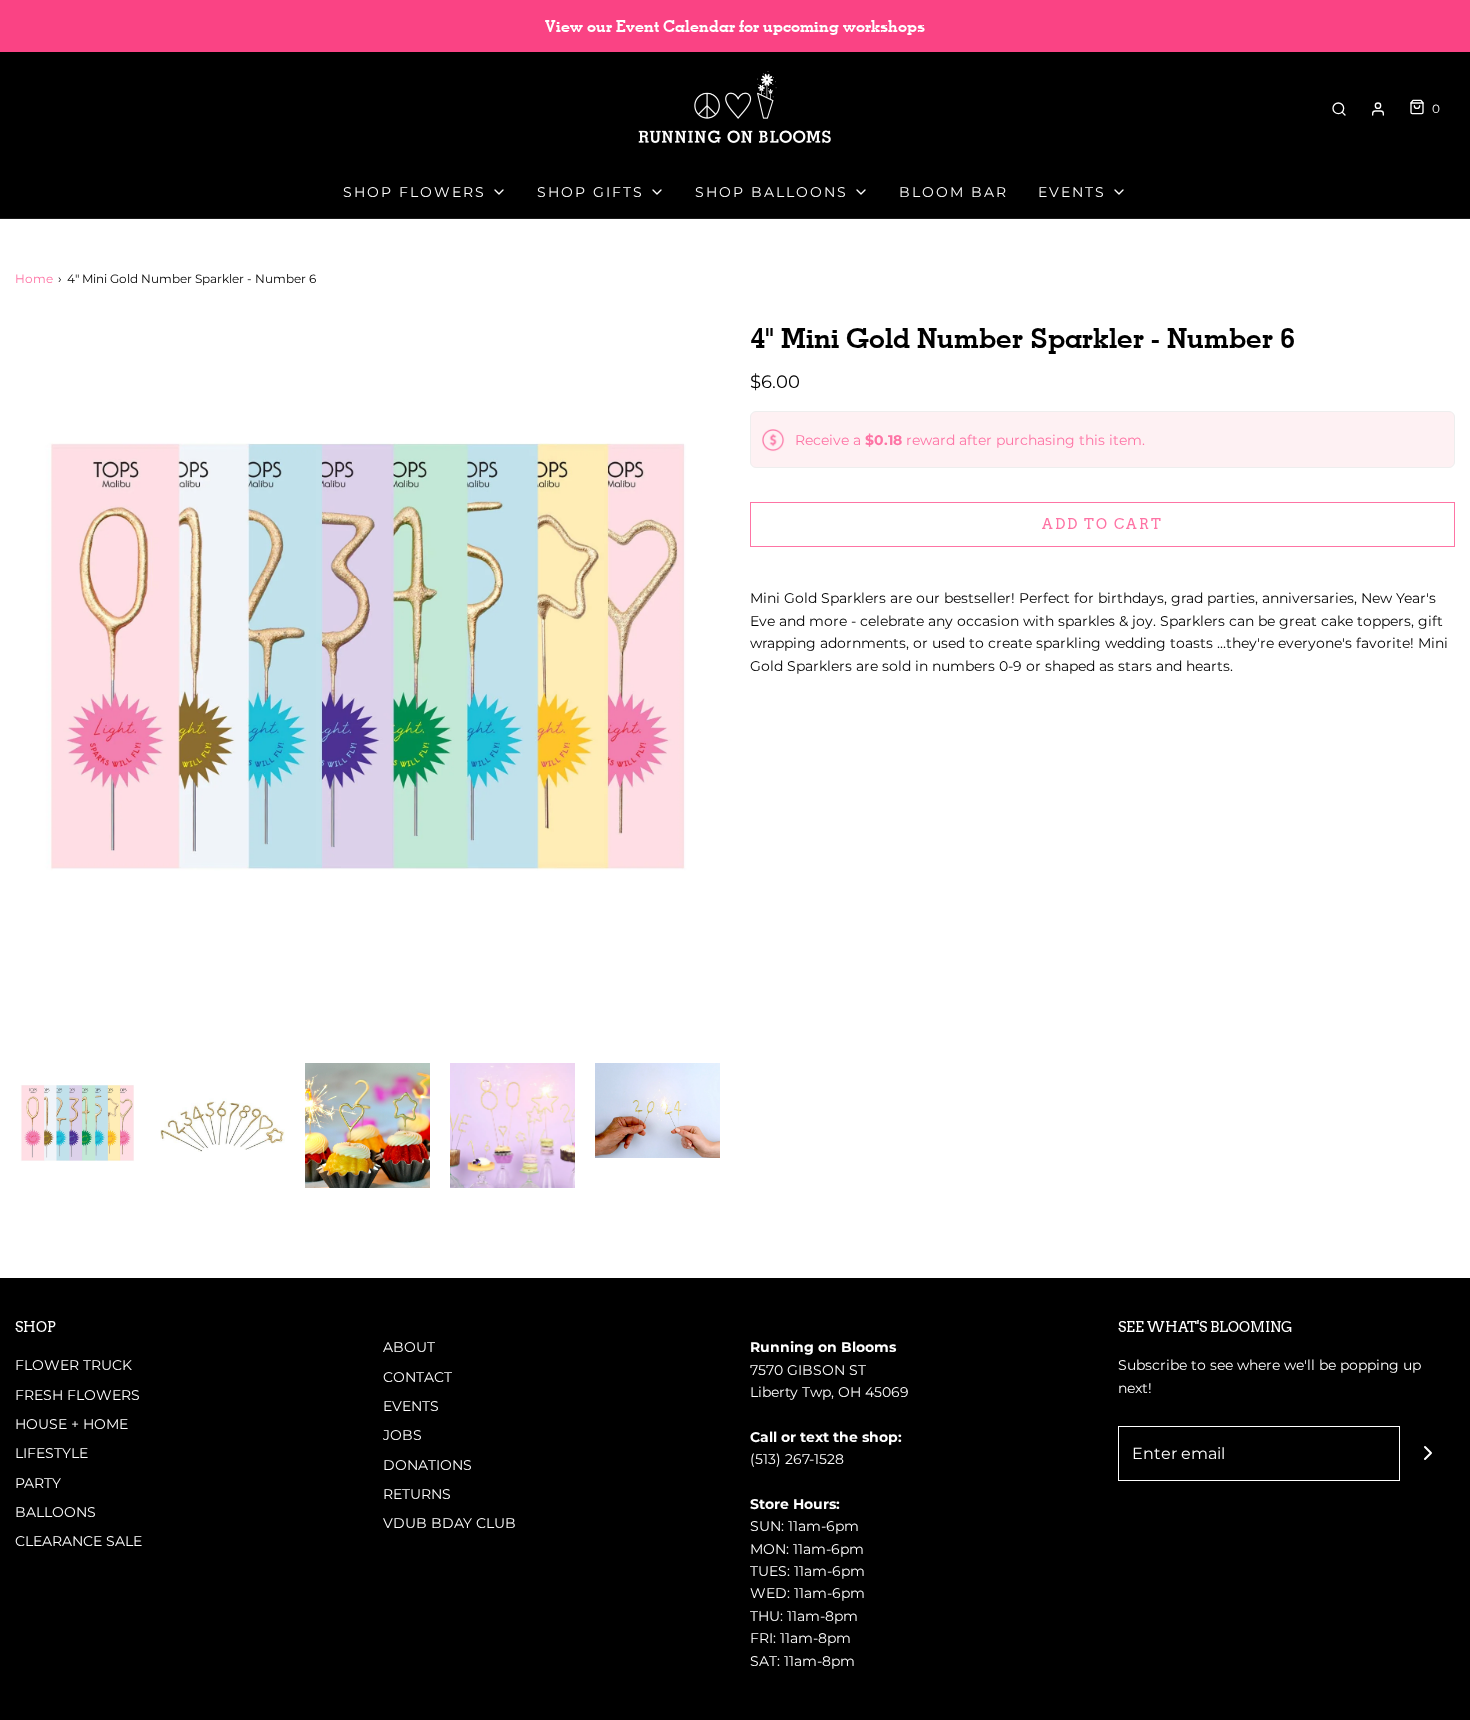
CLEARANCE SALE (78, 1541)
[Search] (1339, 109)
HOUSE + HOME (71, 1424)
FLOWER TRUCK (73, 1365)
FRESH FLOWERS (77, 1395)
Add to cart (1102, 524)
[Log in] (1378, 109)
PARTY (38, 1483)
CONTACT (417, 1377)
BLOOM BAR (953, 192)
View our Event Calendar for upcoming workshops (735, 26)
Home (34, 278)
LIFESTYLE (51, 1453)
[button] (77, 1125)
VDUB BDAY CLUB (449, 1523)
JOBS (402, 1435)
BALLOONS (55, 1512)
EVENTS (411, 1406)
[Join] (1427, 1453)
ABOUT (409, 1347)
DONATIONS (427, 1465)
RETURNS (417, 1494)
